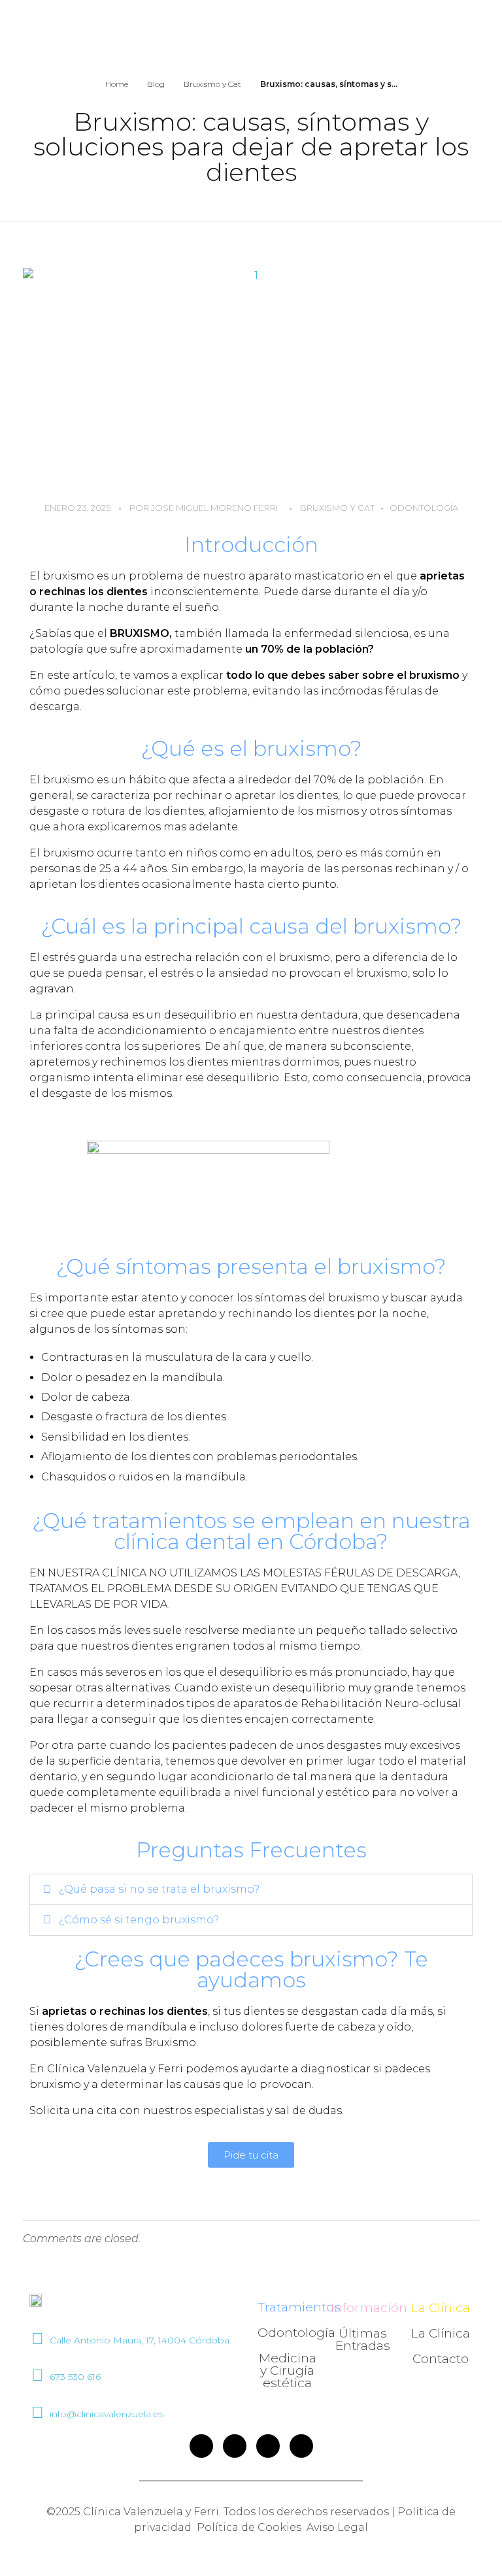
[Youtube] (268, 2446)
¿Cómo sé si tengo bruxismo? (139, 1920)
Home (117, 84)
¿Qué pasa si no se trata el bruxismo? (159, 1889)
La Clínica (441, 2333)
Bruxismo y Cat (212, 84)
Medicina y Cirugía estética (288, 2371)
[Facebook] (201, 2446)
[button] (251, 1889)
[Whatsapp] (301, 2446)
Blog (156, 84)
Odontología (424, 508)
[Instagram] (235, 2446)
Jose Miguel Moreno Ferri (214, 508)
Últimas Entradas (363, 2340)
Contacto (441, 2359)
